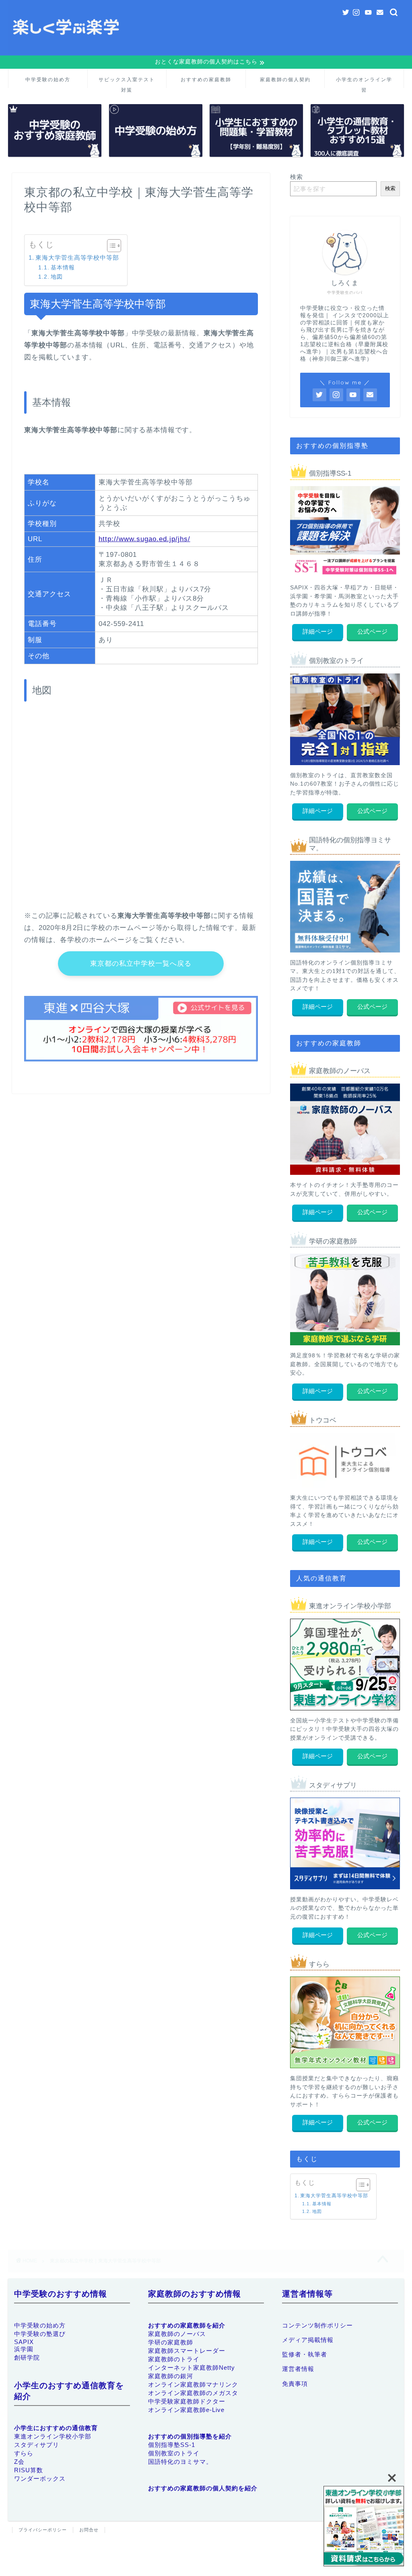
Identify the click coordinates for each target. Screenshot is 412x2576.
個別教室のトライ (174, 2453)
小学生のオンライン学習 (364, 82)
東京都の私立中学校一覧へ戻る (141, 964)
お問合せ (89, 2530)
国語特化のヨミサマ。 (180, 2462)
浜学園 (24, 2349)
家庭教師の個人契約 (285, 79)
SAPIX (24, 2342)
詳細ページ (318, 631)
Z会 (19, 2462)
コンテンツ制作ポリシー (317, 2325)
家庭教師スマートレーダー (187, 2351)
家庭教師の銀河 (171, 2376)
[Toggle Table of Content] (110, 246)
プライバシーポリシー (43, 2530)
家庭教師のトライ (174, 2359)
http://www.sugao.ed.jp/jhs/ (144, 539)
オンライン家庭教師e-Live (186, 2410)
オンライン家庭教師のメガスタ (193, 2393)
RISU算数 (29, 2470)
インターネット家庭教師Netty (192, 2368)
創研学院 (27, 2357)
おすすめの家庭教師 (206, 79)
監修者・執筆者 (305, 2354)
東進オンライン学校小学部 (53, 2436)
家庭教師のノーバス (177, 2334)
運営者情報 (298, 2369)
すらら (24, 2453)
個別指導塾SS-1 (172, 2445)
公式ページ (372, 631)
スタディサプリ (37, 2445)
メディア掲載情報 (308, 2340)
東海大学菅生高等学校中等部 (77, 258)
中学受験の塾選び (40, 2334)
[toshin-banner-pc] (364, 2527)
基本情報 (63, 268)
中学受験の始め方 (48, 79)
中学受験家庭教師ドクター (187, 2401)
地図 (57, 277)
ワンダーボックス (40, 2479)
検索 (297, 177)
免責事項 (295, 2384)
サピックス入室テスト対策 (127, 82)
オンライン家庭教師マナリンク (193, 2384)
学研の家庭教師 (171, 2342)
